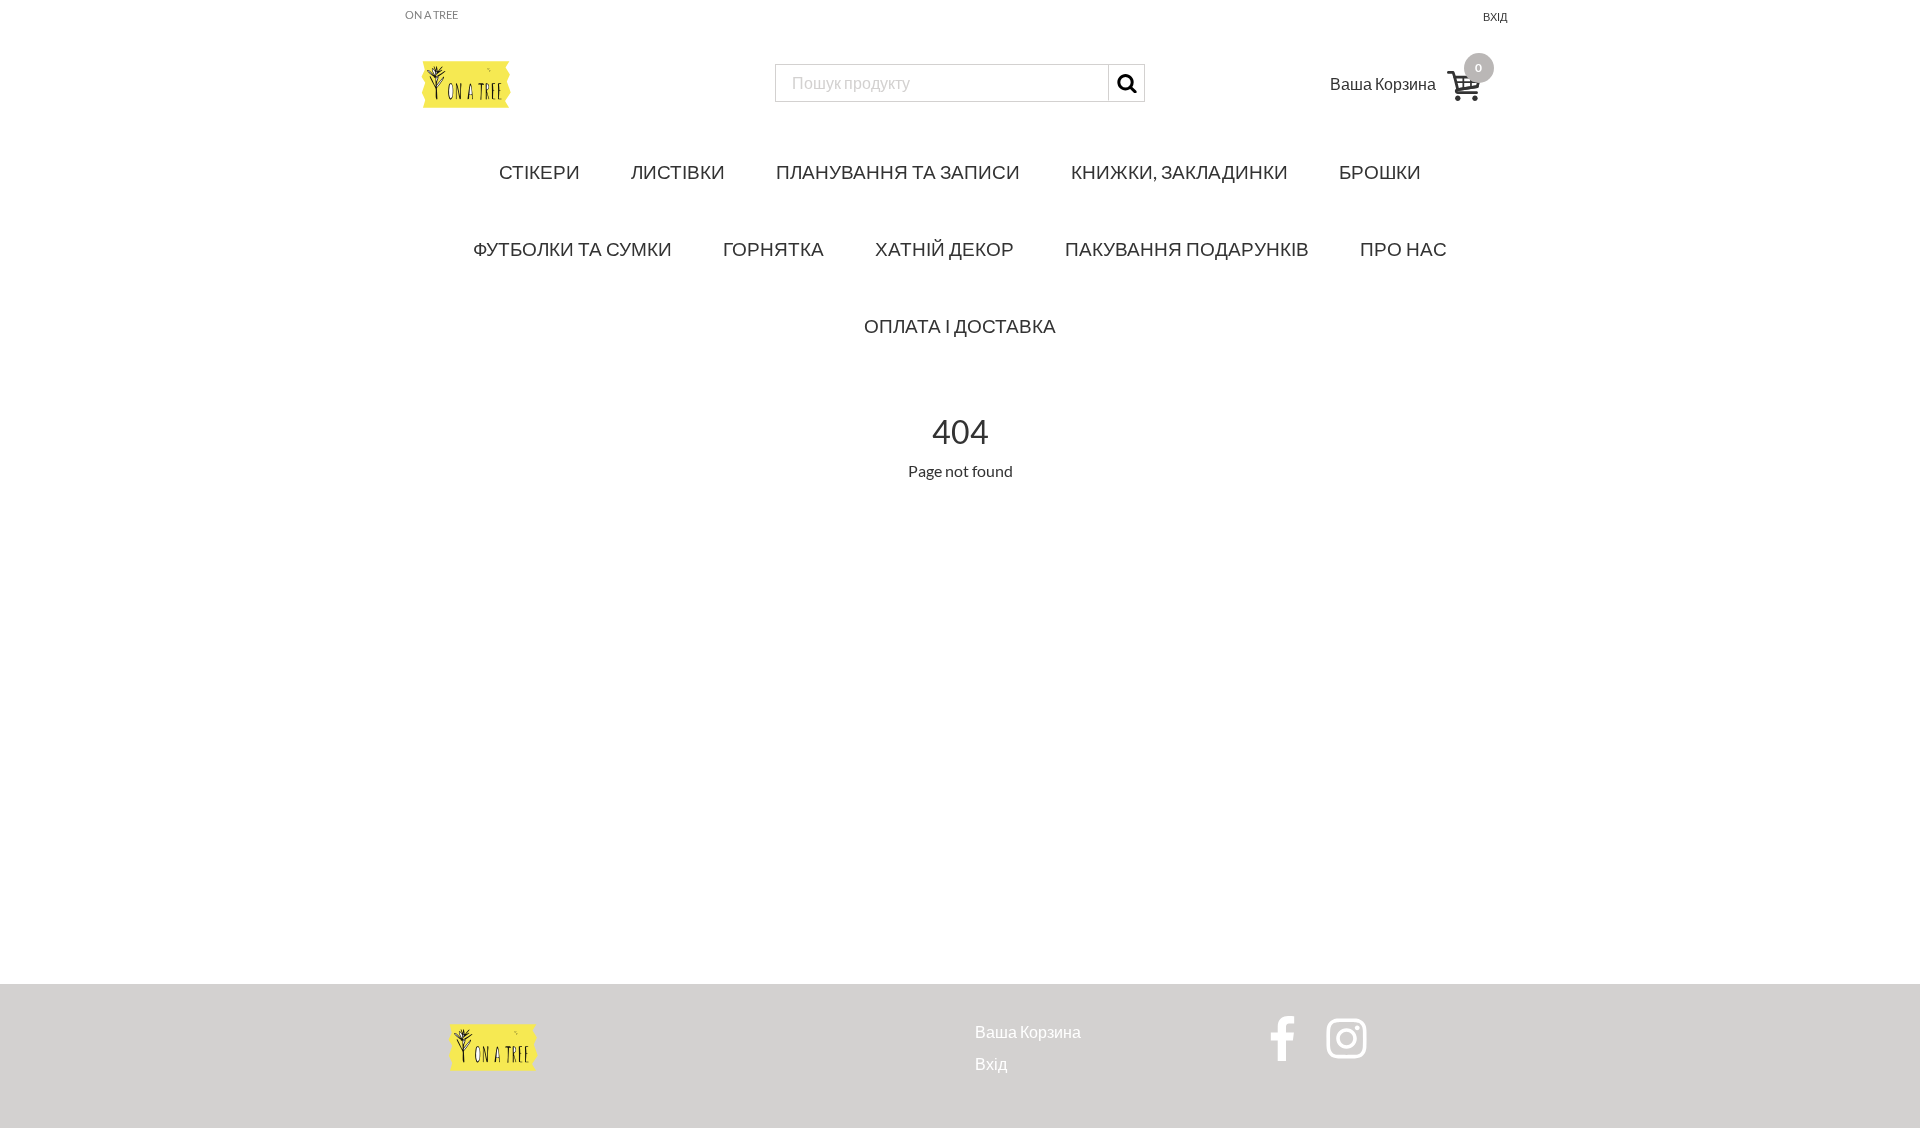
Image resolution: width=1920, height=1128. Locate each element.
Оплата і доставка (960, 325)
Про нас (1403, 248)
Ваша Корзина (1028, 1031)
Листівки (678, 171)
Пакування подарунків (1187, 248)
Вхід (1495, 16)
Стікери (539, 171)
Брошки (1380, 171)
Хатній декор (944, 248)
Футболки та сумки (572, 248)
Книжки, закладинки (1179, 171)
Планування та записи (898, 171)
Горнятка (773, 248)
